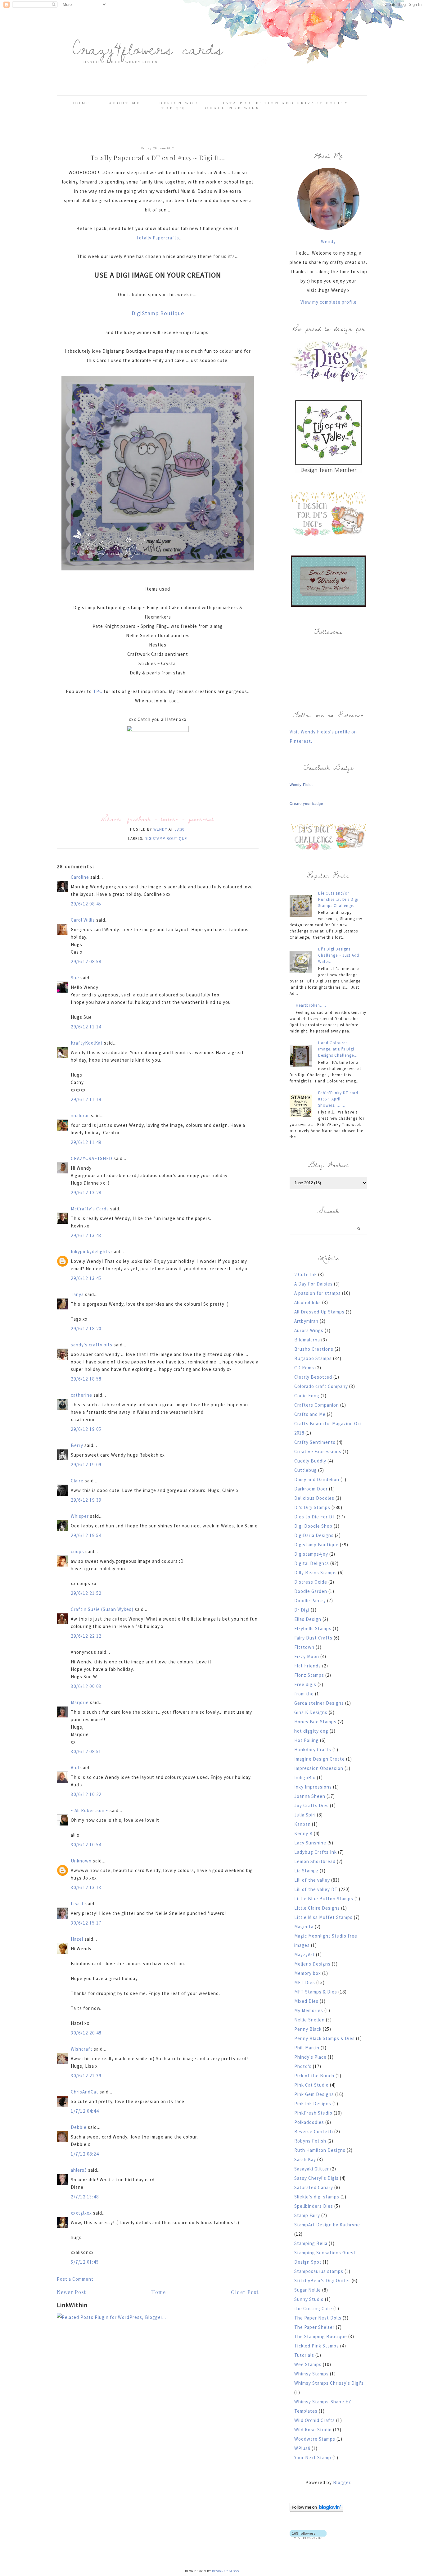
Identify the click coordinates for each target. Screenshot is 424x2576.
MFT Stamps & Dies (316, 1992)
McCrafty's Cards (90, 1209)
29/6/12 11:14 (86, 1027)
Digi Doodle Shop (313, 1526)
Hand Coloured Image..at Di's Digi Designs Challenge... (338, 1049)
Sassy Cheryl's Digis (316, 2178)
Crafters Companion (317, 1405)
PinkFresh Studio (313, 2113)
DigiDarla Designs (314, 1535)
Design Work (181, 103)
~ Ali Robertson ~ (90, 1810)
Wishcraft (82, 2049)
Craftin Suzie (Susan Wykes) (102, 1609)
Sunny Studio (309, 2299)
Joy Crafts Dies (311, 1805)
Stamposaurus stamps (319, 2271)
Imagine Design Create (320, 1759)
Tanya (77, 1294)
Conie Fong (307, 1396)
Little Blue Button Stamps (324, 1899)
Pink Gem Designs (314, 2094)
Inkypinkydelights (90, 1252)
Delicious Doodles (314, 1498)
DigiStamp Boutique (158, 313)
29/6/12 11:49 (86, 1142)
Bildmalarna (307, 1340)
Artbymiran (306, 1321)
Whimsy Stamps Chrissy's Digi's (329, 2383)
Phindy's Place (310, 2057)
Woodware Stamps (315, 2439)
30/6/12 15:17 (86, 1923)
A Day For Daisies (313, 1284)
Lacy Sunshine (310, 1843)
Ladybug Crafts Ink (316, 1852)
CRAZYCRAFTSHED (92, 1158)
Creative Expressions (318, 1451)
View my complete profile (329, 302)
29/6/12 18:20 (86, 1329)
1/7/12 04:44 (85, 2111)
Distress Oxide (311, 1582)
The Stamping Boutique (321, 2336)
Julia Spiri (305, 1815)
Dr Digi (302, 1610)
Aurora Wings (309, 1330)
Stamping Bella (311, 2243)
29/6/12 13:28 (86, 1193)
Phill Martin (307, 2048)
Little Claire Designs (317, 1908)
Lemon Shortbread (315, 1861)
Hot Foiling (307, 1740)
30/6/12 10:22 (86, 1794)
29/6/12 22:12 (86, 1636)
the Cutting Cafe (313, 2308)
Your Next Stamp (313, 2458)
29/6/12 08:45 (86, 904)
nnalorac (80, 1116)
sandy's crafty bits (92, 1345)
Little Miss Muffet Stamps (323, 1917)
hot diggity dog (311, 1731)
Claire (77, 1481)
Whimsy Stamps (311, 2374)
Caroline (80, 877)
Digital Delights (312, 1563)
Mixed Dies (306, 2001)
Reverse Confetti (314, 2132)
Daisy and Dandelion (317, 1479)
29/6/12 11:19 (86, 1099)
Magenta (304, 1927)
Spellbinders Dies (314, 2206)
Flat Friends (308, 1666)
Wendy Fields (302, 785)
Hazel (77, 1939)
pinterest (201, 819)
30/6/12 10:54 (86, 1845)
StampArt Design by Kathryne (327, 2225)
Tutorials (304, 2355)
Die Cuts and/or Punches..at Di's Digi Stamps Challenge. (338, 899)
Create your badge (306, 804)
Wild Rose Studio (313, 2430)
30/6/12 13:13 (86, 1887)
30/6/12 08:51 (86, 1751)
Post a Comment (75, 2279)
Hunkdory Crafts (313, 1750)
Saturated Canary (314, 2187)
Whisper (80, 1516)
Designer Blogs (226, 2571)
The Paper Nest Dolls (318, 2318)
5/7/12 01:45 (85, 2262)
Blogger (342, 2482)
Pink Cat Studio (311, 2085)
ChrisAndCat (85, 2092)
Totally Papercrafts (158, 238)
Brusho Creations (314, 1349)
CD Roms (304, 1368)
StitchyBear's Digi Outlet (322, 2281)
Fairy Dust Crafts (313, 1638)
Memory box (308, 1973)
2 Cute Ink (306, 1274)
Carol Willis (83, 920)
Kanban (302, 1824)
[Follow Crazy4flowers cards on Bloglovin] (316, 2510)
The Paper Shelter (314, 2327)
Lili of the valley (312, 1880)
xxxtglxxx (81, 2213)
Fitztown (304, 1647)
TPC (98, 691)
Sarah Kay (305, 2159)
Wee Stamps (308, 2364)
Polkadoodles (309, 2122)
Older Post (245, 2292)
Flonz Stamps (309, 1675)
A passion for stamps (318, 1293)
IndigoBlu (305, 1778)
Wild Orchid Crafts (315, 2420)
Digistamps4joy (311, 1554)
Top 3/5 (174, 108)
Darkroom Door (311, 1489)
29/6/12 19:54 (86, 1535)
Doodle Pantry (310, 1601)
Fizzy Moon (307, 1656)
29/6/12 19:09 (86, 1465)
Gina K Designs (311, 1712)
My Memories (309, 2010)
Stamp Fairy (307, 2215)
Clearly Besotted (313, 1377)
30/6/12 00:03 (86, 1686)
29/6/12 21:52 (86, 1593)
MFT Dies (305, 1982)
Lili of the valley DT (316, 1889)
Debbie (79, 2127)
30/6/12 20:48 (86, 2033)
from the (304, 1694)
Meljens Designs (312, 1964)
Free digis (305, 1684)
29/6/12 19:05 (86, 1429)
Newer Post (71, 2292)
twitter (170, 819)
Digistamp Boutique (166, 839)
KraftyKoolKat (87, 1043)
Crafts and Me (310, 1414)
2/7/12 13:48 (85, 2197)
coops (77, 1551)
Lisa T (77, 1904)
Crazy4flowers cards (148, 48)
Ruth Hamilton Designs (320, 2150)
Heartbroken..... (311, 1005)
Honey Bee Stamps (315, 1722)
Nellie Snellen (309, 2020)
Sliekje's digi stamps (317, 2197)
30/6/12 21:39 (86, 2076)
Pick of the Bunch (314, 2076)
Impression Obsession (319, 1768)
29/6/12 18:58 (86, 1379)
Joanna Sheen (310, 1796)
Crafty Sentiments (315, 1442)
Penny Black (308, 2029)
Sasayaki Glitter (312, 2169)
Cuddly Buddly (310, 1461)
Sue (75, 978)
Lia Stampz (306, 1871)
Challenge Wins (232, 108)
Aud (75, 1768)
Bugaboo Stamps (313, 1358)
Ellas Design (308, 1619)
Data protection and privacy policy (285, 103)
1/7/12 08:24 (85, 2154)
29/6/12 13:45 (86, 1278)
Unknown (81, 1861)
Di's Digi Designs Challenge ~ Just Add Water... (339, 955)
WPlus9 (302, 2448)
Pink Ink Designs (313, 2104)
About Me (125, 103)
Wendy (328, 241)
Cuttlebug (306, 1470)
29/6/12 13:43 (86, 1235)
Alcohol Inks (308, 1302)
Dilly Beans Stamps (316, 1573)
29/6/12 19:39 (86, 1500)
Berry (78, 1445)
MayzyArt (304, 1955)
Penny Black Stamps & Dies (325, 2038)
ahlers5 (79, 2170)
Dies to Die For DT (315, 1517)
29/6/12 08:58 (86, 961)
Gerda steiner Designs (319, 1703)
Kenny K (303, 1833)
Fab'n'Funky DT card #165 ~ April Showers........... (338, 1099)
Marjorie (80, 1702)
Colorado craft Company (321, 1386)
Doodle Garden (311, 1591)
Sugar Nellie (308, 2290)
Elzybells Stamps (313, 1628)
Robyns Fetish (310, 2141)
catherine (81, 1395)
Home (81, 103)
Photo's (303, 2066)
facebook (139, 819)
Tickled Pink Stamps (317, 2346)
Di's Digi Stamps (312, 1507)
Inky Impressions (313, 1787)
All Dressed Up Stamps (319, 1312)
